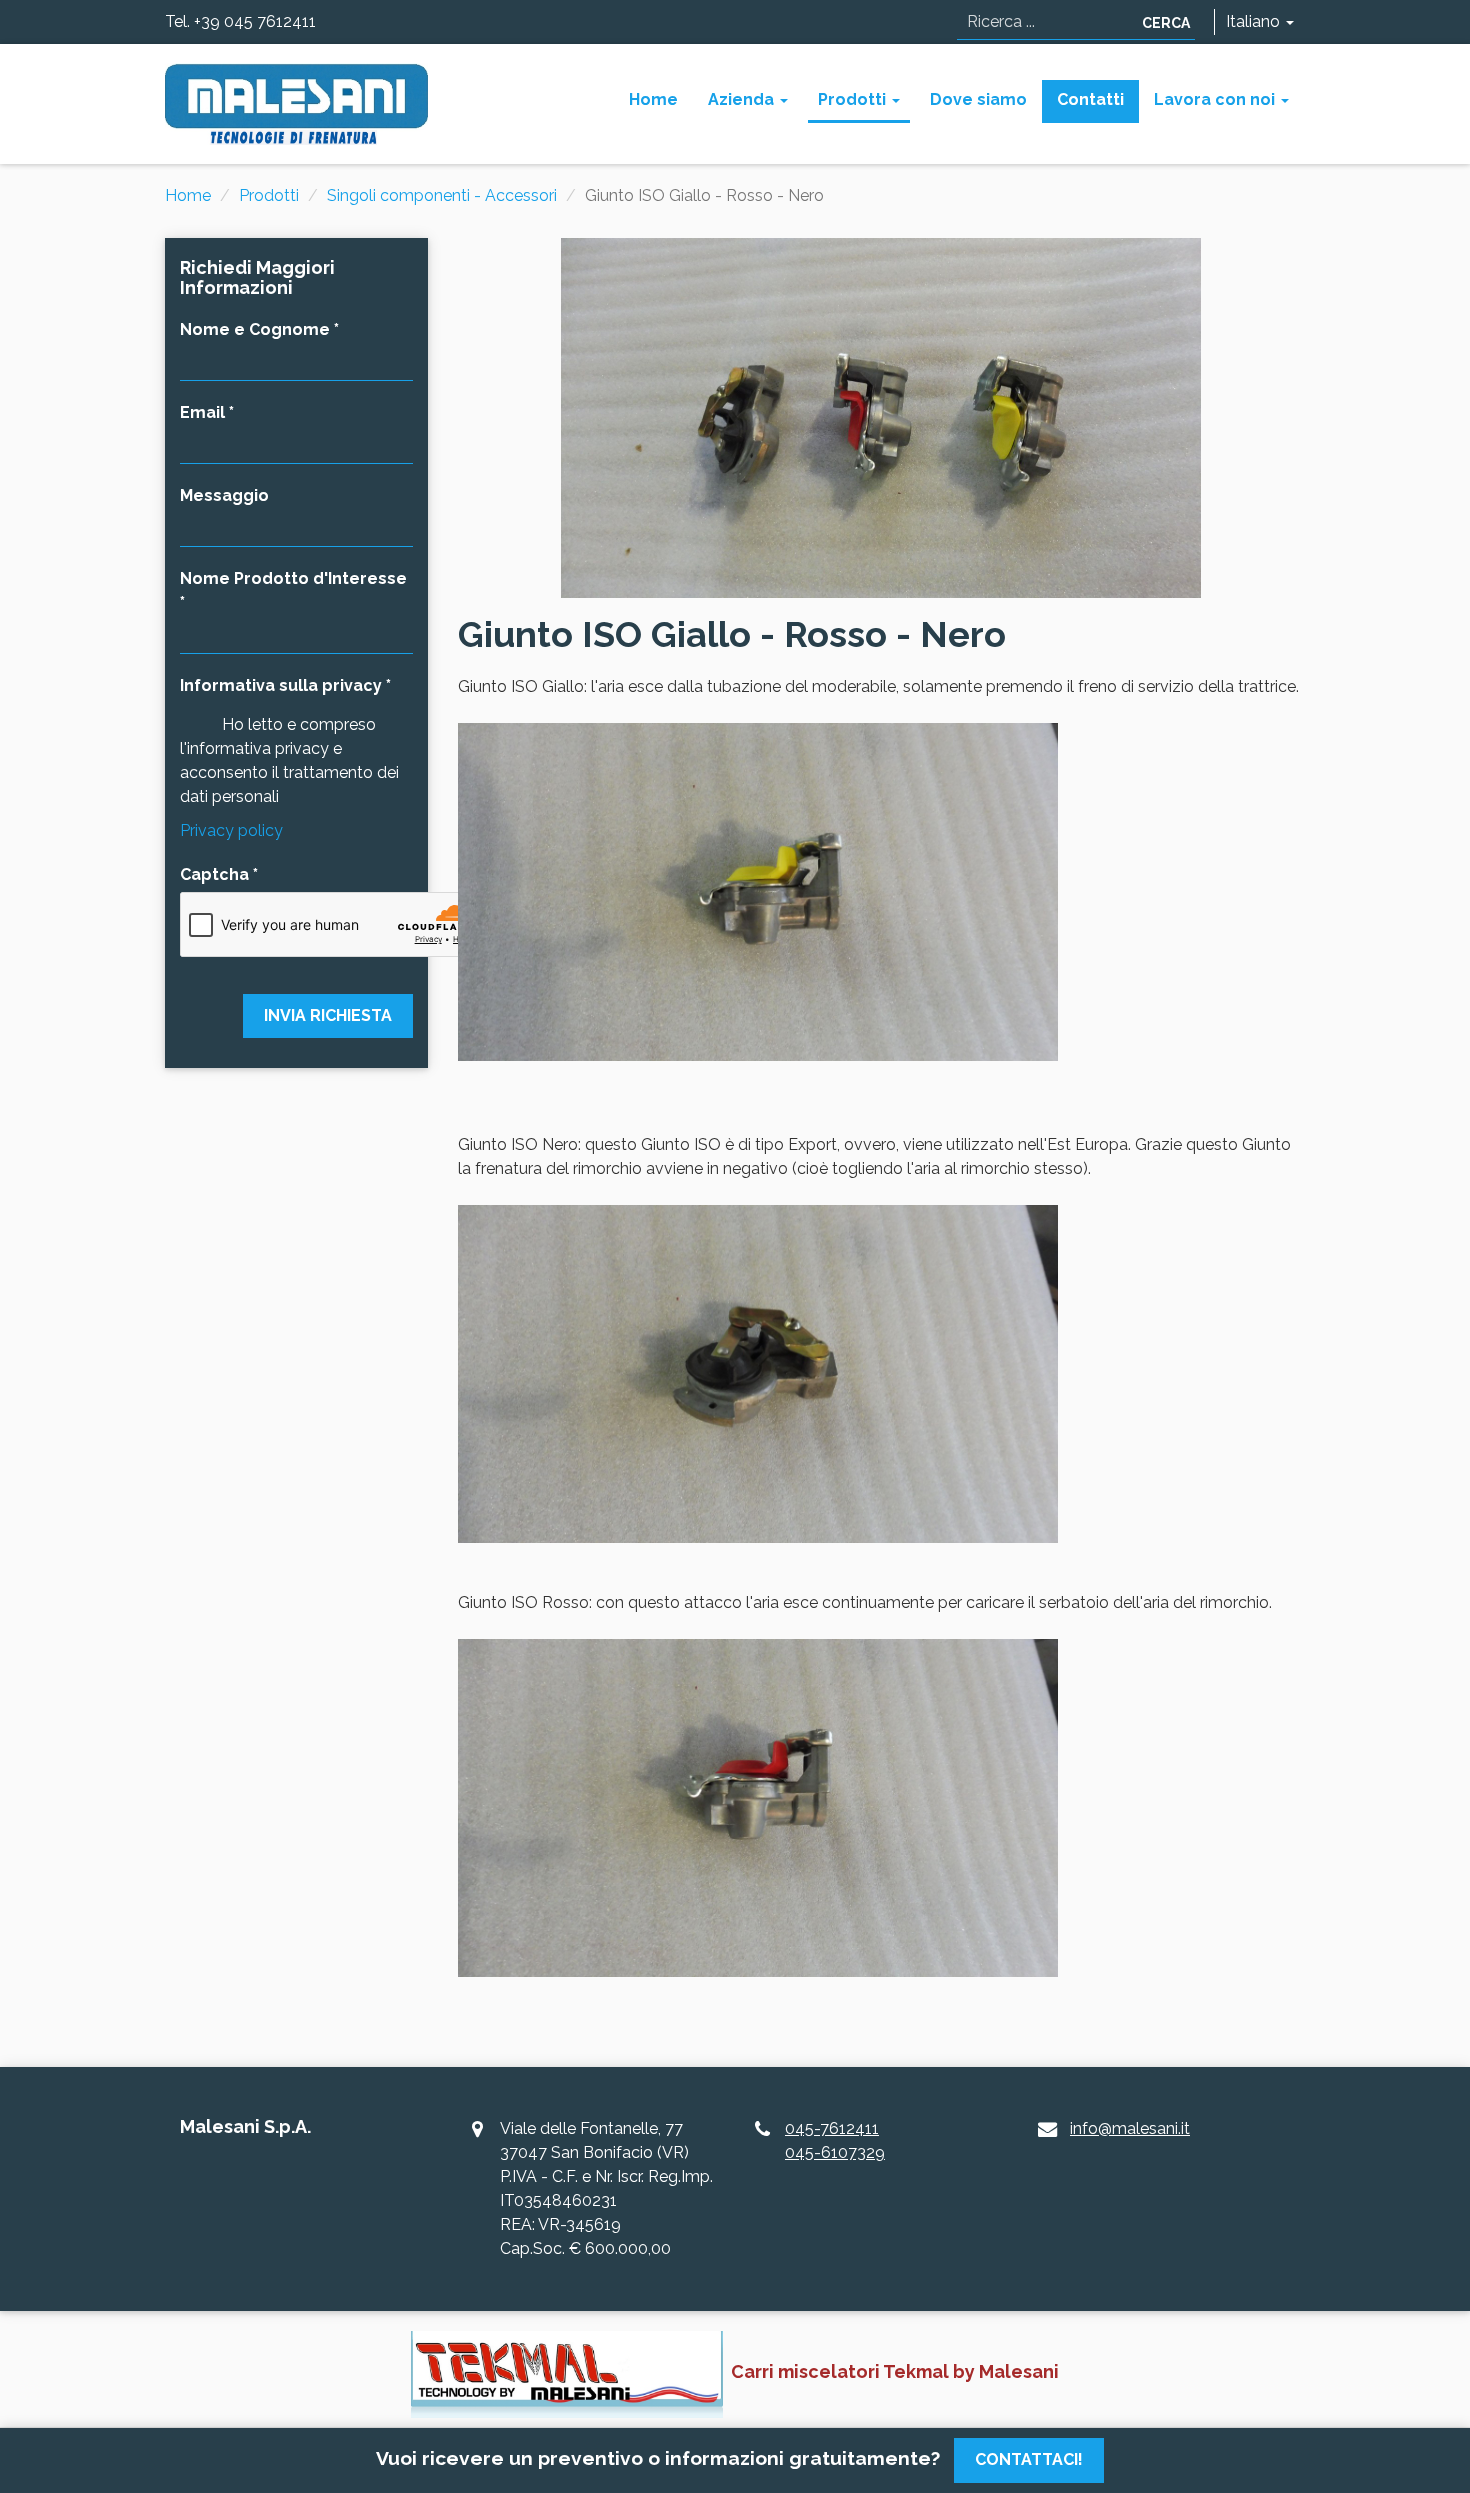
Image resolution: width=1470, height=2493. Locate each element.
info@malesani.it (1130, 2128)
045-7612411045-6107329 (835, 2140)
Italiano (1255, 21)
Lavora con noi (1216, 99)
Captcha (214, 874)
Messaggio (224, 495)
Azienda (743, 99)
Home (653, 99)
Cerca (1166, 23)
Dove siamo (978, 99)
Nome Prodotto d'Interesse (293, 578)
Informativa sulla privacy (281, 685)
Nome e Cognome (255, 329)
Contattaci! (1029, 2459)
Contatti (1090, 99)
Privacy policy (231, 830)
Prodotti (854, 99)
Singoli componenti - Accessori (442, 195)
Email (202, 412)
